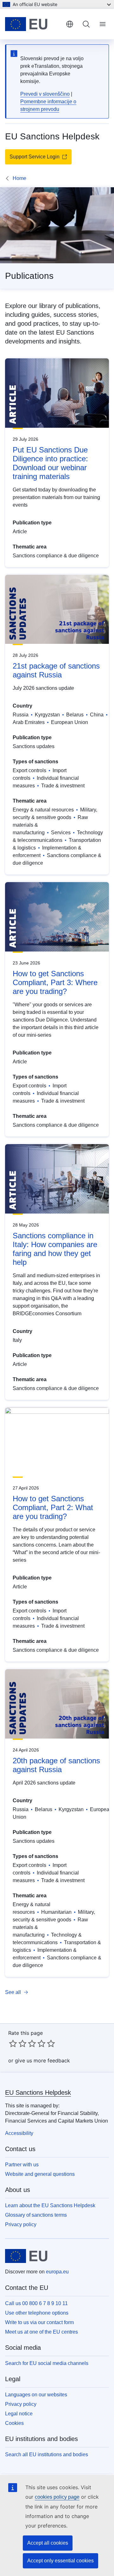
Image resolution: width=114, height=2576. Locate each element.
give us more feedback (42, 2060)
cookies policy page (57, 2497)
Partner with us (22, 2165)
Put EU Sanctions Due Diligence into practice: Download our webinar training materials (50, 463)
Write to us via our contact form (39, 2322)
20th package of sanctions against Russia (56, 1765)
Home (19, 178)
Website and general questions (40, 2174)
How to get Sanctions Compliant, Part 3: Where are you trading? (55, 982)
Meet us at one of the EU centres (41, 2332)
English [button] (70, 24)
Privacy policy (21, 2224)
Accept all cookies (48, 2543)
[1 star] (13, 2043)
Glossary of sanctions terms (36, 2215)
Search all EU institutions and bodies (47, 2454)
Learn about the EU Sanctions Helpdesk (50, 2205)
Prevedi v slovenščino (45, 94)
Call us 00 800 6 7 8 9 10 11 (36, 2303)
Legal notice (19, 2414)
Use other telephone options (37, 2313)
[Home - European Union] (33, 24)
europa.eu (57, 2272)
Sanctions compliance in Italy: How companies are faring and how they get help (55, 1249)
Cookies (14, 2423)
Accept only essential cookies (60, 2561)
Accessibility (19, 2133)
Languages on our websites (36, 2395)
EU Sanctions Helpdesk (38, 2092)
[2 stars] (18, 2043)
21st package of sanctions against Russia (56, 670)
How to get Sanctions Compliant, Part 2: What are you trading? (53, 1507)
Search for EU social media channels (47, 2363)
